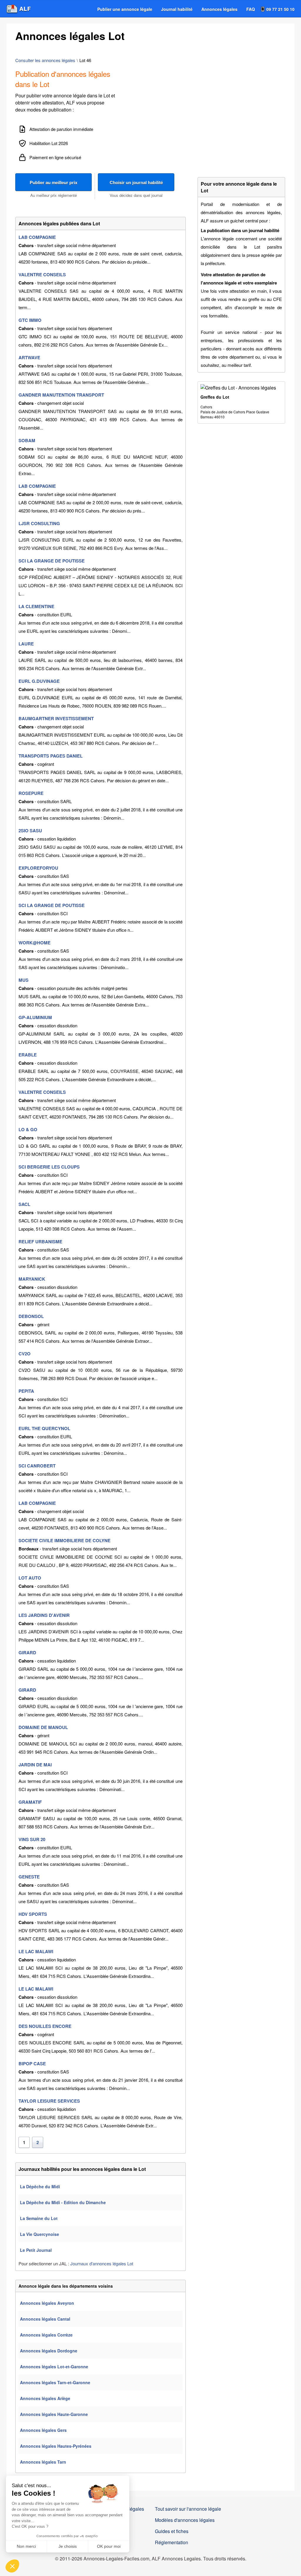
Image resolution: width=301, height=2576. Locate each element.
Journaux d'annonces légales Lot (102, 2263)
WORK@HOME (35, 943)
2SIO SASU (30, 831)
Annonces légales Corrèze (46, 2335)
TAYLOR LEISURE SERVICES (49, 2101)
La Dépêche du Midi (40, 2186)
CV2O (25, 1354)
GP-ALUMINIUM (35, 1017)
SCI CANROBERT (37, 1466)
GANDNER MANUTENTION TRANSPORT (61, 395)
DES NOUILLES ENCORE (45, 2026)
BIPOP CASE (32, 2064)
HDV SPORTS (33, 1914)
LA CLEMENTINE (36, 606)
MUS (24, 980)
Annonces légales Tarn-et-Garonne (55, 2382)
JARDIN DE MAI (35, 1765)
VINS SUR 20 (32, 1839)
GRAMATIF (30, 1802)
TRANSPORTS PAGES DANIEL (51, 756)
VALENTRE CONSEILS (42, 274)
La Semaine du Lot (39, 2218)
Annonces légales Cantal (45, 2319)
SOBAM (27, 440)
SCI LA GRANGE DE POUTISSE (52, 561)
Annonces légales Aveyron (47, 2303)
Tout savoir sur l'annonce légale (188, 2509)
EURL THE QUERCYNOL (44, 1428)
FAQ (251, 9)
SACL (24, 1204)
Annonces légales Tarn (43, 2462)
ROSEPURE (31, 793)
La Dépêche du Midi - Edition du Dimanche (63, 2202)
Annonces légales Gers (43, 2430)
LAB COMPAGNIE (37, 237)
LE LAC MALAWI (36, 1951)
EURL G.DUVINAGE (39, 681)
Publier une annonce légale (125, 9)
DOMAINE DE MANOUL (43, 1727)
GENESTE (29, 1877)
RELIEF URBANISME (40, 1242)
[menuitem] (125, 9)
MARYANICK (32, 1279)
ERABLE (28, 1055)
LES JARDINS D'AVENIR (44, 1615)
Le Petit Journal (36, 2250)
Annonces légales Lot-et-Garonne (54, 2367)
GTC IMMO (30, 320)
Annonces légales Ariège (45, 2398)
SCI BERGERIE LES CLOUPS (49, 1167)
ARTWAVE (29, 357)
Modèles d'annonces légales (185, 2520)
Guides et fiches (172, 2531)
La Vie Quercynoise (40, 2234)
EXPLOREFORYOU (38, 868)
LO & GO (28, 1129)
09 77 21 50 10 (280, 9)
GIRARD (27, 1653)
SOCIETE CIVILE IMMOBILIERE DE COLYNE (65, 1540)
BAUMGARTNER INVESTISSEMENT (56, 718)
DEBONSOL (31, 1316)
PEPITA (26, 1391)
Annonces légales (219, 9)
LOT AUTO (30, 1578)
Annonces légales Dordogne (49, 2351)
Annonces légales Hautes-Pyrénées (56, 2446)
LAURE (26, 644)
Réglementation (172, 2542)
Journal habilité (177, 9)
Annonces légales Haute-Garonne (54, 2414)
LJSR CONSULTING (39, 523)
